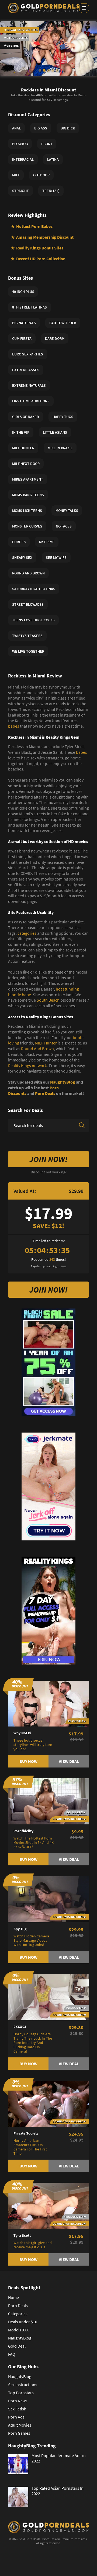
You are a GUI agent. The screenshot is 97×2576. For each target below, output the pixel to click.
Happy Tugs (63, 417)
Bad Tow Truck (63, 323)
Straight (20, 191)
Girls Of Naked (26, 417)
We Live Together (28, 651)
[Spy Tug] (48, 1899)
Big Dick (68, 128)
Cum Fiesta (22, 338)
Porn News (18, 2401)
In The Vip (21, 432)
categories (27, 933)
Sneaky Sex (22, 557)
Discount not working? (49, 1172)
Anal (16, 128)
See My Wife (56, 557)
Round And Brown (37, 1049)
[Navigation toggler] (84, 8)
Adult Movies (20, 2425)
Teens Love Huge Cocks (33, 620)
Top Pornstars (21, 2393)
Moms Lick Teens (27, 511)
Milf (16, 175)
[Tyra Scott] (48, 2205)
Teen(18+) (51, 191)
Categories (18, 2314)
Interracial (23, 159)
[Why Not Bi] (48, 1703)
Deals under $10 (23, 2322)
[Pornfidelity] (48, 1801)
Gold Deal (17, 2346)
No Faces (64, 526)
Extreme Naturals (29, 385)
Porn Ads (16, 2417)
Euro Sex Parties (28, 354)
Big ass (41, 128)
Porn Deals (45, 1093)
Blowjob (20, 144)
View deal (69, 1761)
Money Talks (67, 511)
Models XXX (18, 2330)
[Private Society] (48, 2103)
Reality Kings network (27, 1066)
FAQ (12, 2354)
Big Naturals (24, 323)
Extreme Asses (26, 370)
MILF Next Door (26, 464)
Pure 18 (19, 542)
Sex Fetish (17, 2409)
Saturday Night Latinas (34, 589)
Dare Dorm (55, 338)
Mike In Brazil (60, 448)
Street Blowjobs (28, 604)
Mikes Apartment (28, 479)
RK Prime (47, 542)
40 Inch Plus (23, 292)
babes (14, 726)
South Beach (48, 1000)
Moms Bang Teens (28, 495)
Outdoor (41, 175)
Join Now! (48, 1159)
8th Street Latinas (30, 307)
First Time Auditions (31, 401)
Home (13, 2297)
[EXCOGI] (48, 1996)
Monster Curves (27, 526)
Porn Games (19, 2433)
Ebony (47, 144)
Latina (53, 159)
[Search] (82, 1125)
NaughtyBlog (63, 1082)
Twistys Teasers (27, 636)
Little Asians (55, 432)
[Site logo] (44, 8)
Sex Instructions (23, 2385)
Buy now (28, 1761)
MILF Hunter (46, 1043)
